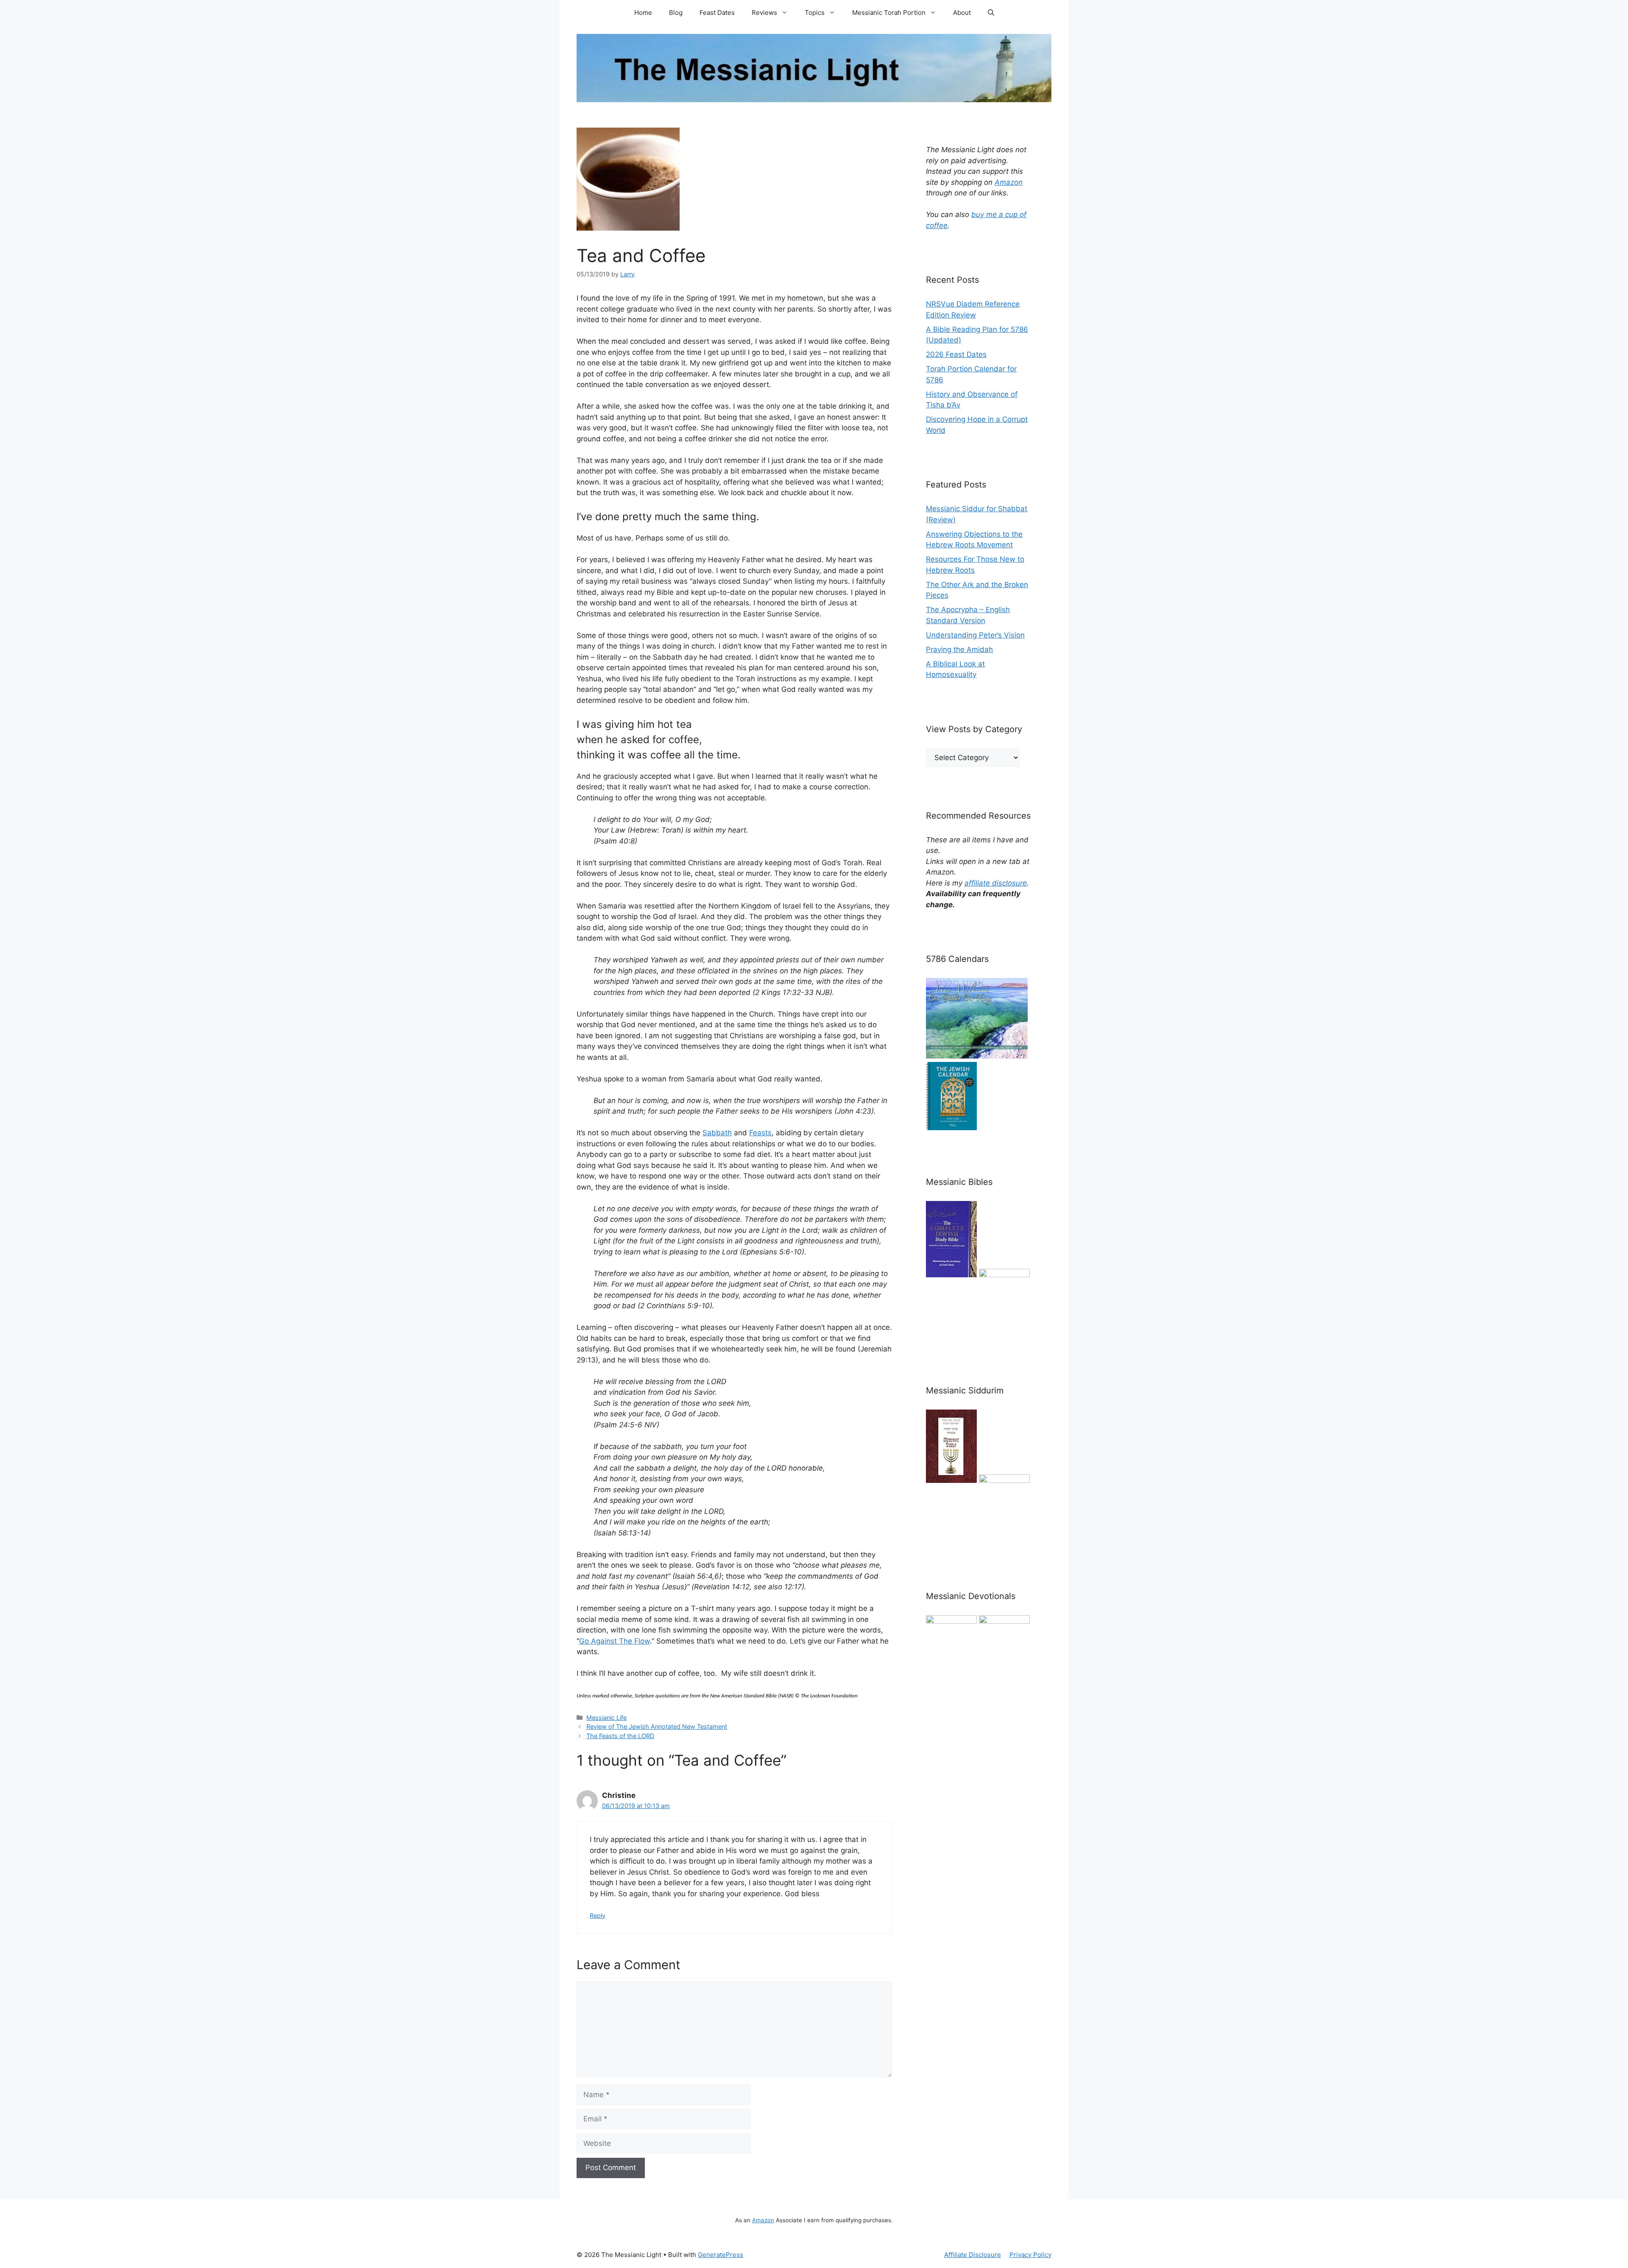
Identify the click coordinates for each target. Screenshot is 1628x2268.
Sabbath (717, 1133)
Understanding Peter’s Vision (975, 635)
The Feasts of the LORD (620, 1736)
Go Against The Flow (615, 1641)
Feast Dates (717, 13)
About (962, 13)
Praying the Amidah (959, 649)
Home (643, 13)
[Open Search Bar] (991, 13)
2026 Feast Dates (956, 354)
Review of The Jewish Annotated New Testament (657, 1726)
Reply (598, 1916)
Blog (676, 13)
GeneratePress (721, 2255)
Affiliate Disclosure (973, 2255)
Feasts (760, 1133)
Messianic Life (606, 1718)
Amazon (1009, 182)
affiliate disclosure (996, 883)
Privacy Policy (1030, 2255)
